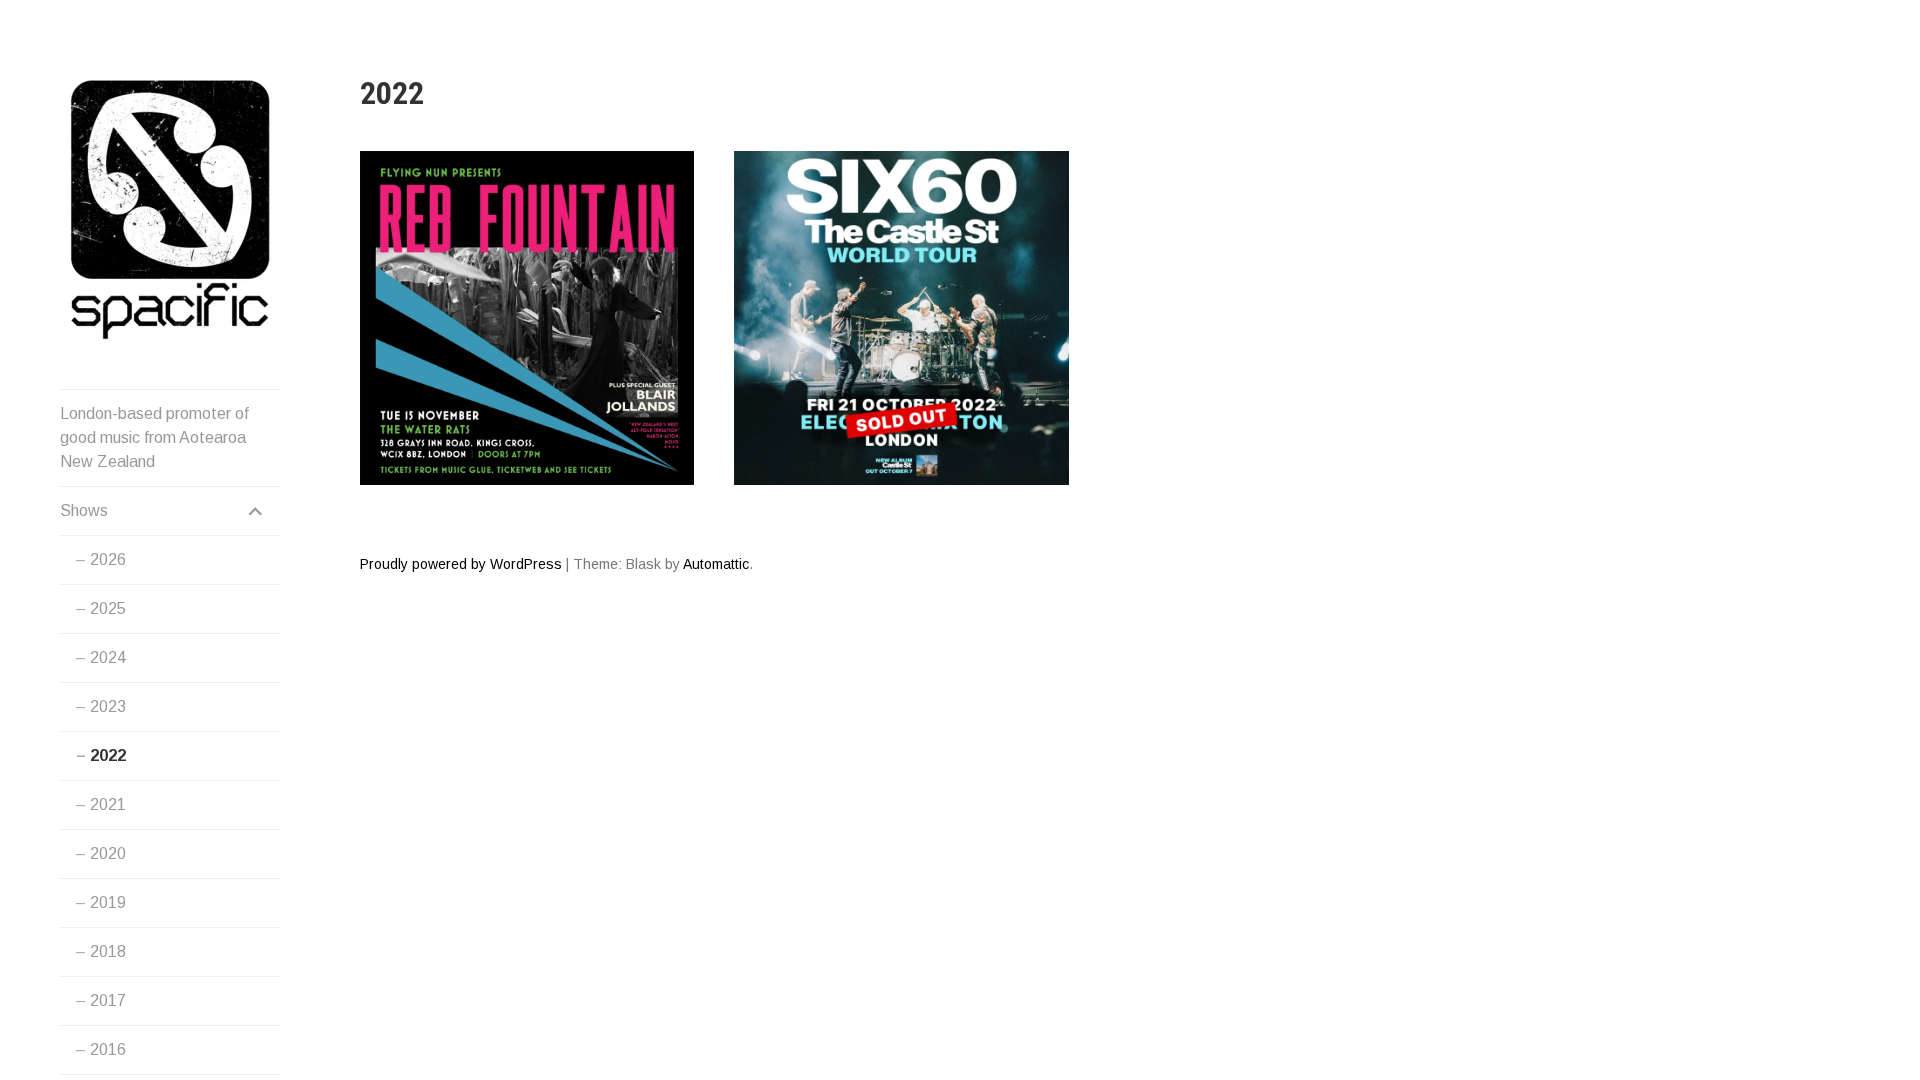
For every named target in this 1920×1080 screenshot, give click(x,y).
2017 (108, 1000)
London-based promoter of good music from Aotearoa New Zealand (154, 437)
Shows (84, 510)
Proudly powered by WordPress (461, 564)
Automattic (716, 564)
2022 (108, 755)
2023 (108, 706)
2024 (108, 657)
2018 (108, 951)
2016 (108, 1049)
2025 (108, 608)
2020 (108, 853)
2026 (108, 559)
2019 (108, 902)
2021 (108, 804)
